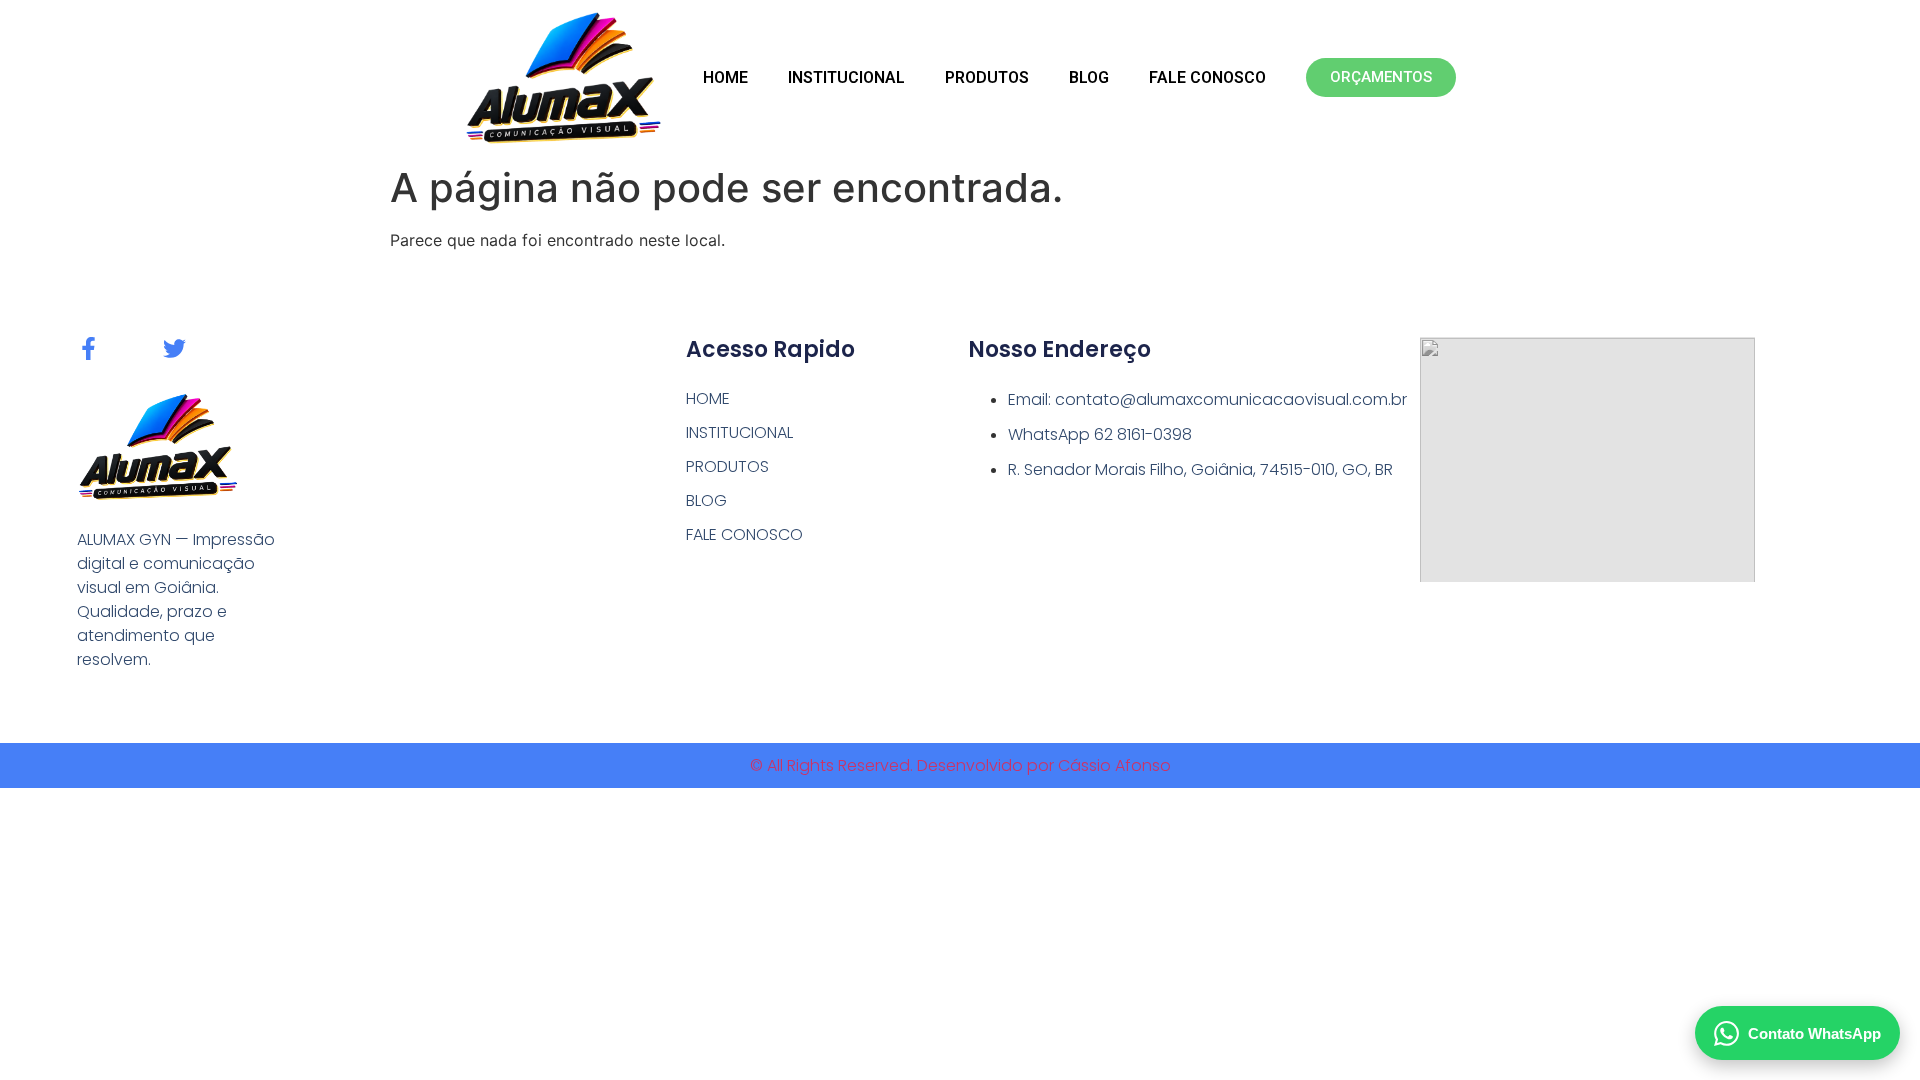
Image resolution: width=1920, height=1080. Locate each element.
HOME (725, 77)
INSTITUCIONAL (846, 77)
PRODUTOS (987, 77)
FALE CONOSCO (1207, 77)
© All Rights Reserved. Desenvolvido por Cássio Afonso (960, 765)
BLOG (1089, 77)
